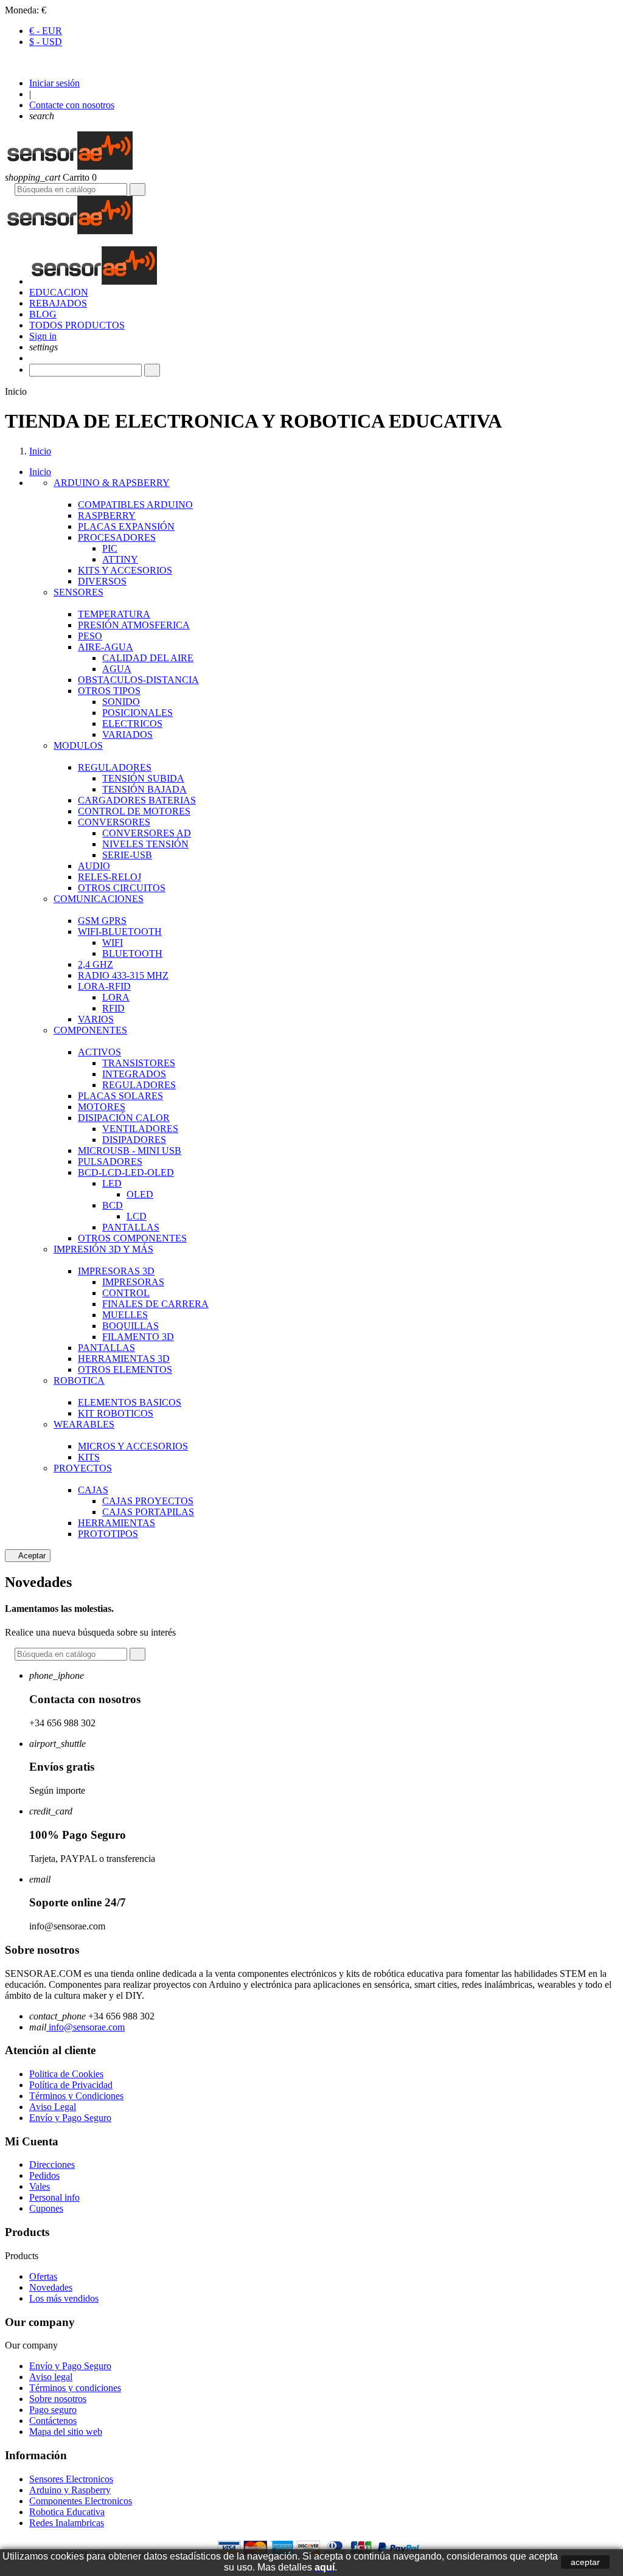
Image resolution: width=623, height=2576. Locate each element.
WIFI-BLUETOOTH (120, 932)
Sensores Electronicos (71, 2479)
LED (112, 1183)
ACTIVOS (99, 1052)
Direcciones (52, 2165)
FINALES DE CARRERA (155, 1304)
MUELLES (125, 1315)
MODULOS (78, 745)
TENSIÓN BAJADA (144, 789)
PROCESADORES (117, 537)
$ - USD (46, 42)
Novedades (51, 2287)
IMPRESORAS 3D (116, 1271)
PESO (90, 636)
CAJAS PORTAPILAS (148, 1512)
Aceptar (28, 1556)
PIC (110, 548)
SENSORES (78, 592)
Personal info (54, 2197)
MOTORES (102, 1107)
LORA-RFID (104, 986)
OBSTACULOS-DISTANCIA (138, 680)
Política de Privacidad (71, 2085)
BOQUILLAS (131, 1326)
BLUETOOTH (132, 953)
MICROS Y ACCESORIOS (133, 1446)
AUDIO (94, 866)
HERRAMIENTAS (117, 1523)
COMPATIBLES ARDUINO (135, 505)
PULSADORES (110, 1161)
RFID (113, 1008)
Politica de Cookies (66, 2074)
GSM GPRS (102, 921)
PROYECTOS (83, 1468)
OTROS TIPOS (109, 691)
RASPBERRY (107, 516)
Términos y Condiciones (76, 2096)
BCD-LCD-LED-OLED (126, 1172)
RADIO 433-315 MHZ (123, 975)
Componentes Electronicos (81, 2501)
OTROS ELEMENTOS (125, 1370)
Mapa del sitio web (66, 2432)
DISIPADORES (134, 1140)
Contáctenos (53, 2421)
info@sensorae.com (85, 2027)
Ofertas (43, 2276)
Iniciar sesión (54, 83)
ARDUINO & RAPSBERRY (112, 483)
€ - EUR (46, 31)
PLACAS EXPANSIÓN (126, 526)
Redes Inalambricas (67, 2523)
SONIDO (121, 702)
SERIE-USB (127, 855)
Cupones (46, 2208)
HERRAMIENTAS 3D (124, 1359)
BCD (113, 1205)
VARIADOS (127, 734)
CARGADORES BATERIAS (137, 800)
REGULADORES (115, 767)
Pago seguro (53, 2410)
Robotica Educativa (67, 2512)
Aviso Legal (53, 2107)
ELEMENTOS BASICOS (130, 1402)
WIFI (113, 943)
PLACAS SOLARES (120, 1096)
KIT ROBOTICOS (116, 1413)
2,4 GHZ (96, 964)
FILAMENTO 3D (138, 1337)
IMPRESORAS (133, 1282)
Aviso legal (51, 2377)
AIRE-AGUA (106, 647)
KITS (89, 1457)
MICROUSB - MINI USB (130, 1151)
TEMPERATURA (114, 614)
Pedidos (44, 2175)
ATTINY (120, 559)
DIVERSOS (102, 581)
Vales (40, 2186)
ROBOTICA (79, 1380)
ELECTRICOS (132, 724)
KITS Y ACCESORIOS (125, 570)
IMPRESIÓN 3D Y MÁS (103, 1249)
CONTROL (126, 1293)
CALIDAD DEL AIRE (148, 658)
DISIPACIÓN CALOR (124, 1118)
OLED (140, 1194)
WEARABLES (84, 1424)
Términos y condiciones (75, 2388)
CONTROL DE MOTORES (134, 811)
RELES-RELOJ (110, 877)
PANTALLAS (131, 1227)
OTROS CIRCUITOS (122, 888)
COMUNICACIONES (99, 899)
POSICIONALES (137, 713)
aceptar (585, 2562)
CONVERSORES (114, 822)
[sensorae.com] (69, 166)
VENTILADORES (140, 1129)
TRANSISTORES (139, 1063)
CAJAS (93, 1490)
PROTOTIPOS (108, 1534)
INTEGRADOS (134, 1074)
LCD (137, 1216)
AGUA (117, 669)
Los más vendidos (64, 2298)
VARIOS (96, 1019)
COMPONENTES (90, 1030)
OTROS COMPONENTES (132, 1238)
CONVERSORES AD (147, 833)
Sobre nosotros (58, 2399)
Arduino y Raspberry (70, 2490)
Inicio (40, 472)
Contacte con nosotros (72, 105)
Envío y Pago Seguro (70, 2118)
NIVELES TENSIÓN (145, 844)
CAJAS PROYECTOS (148, 1501)
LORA (116, 997)
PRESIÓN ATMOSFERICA (134, 625)
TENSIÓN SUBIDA (143, 778)
